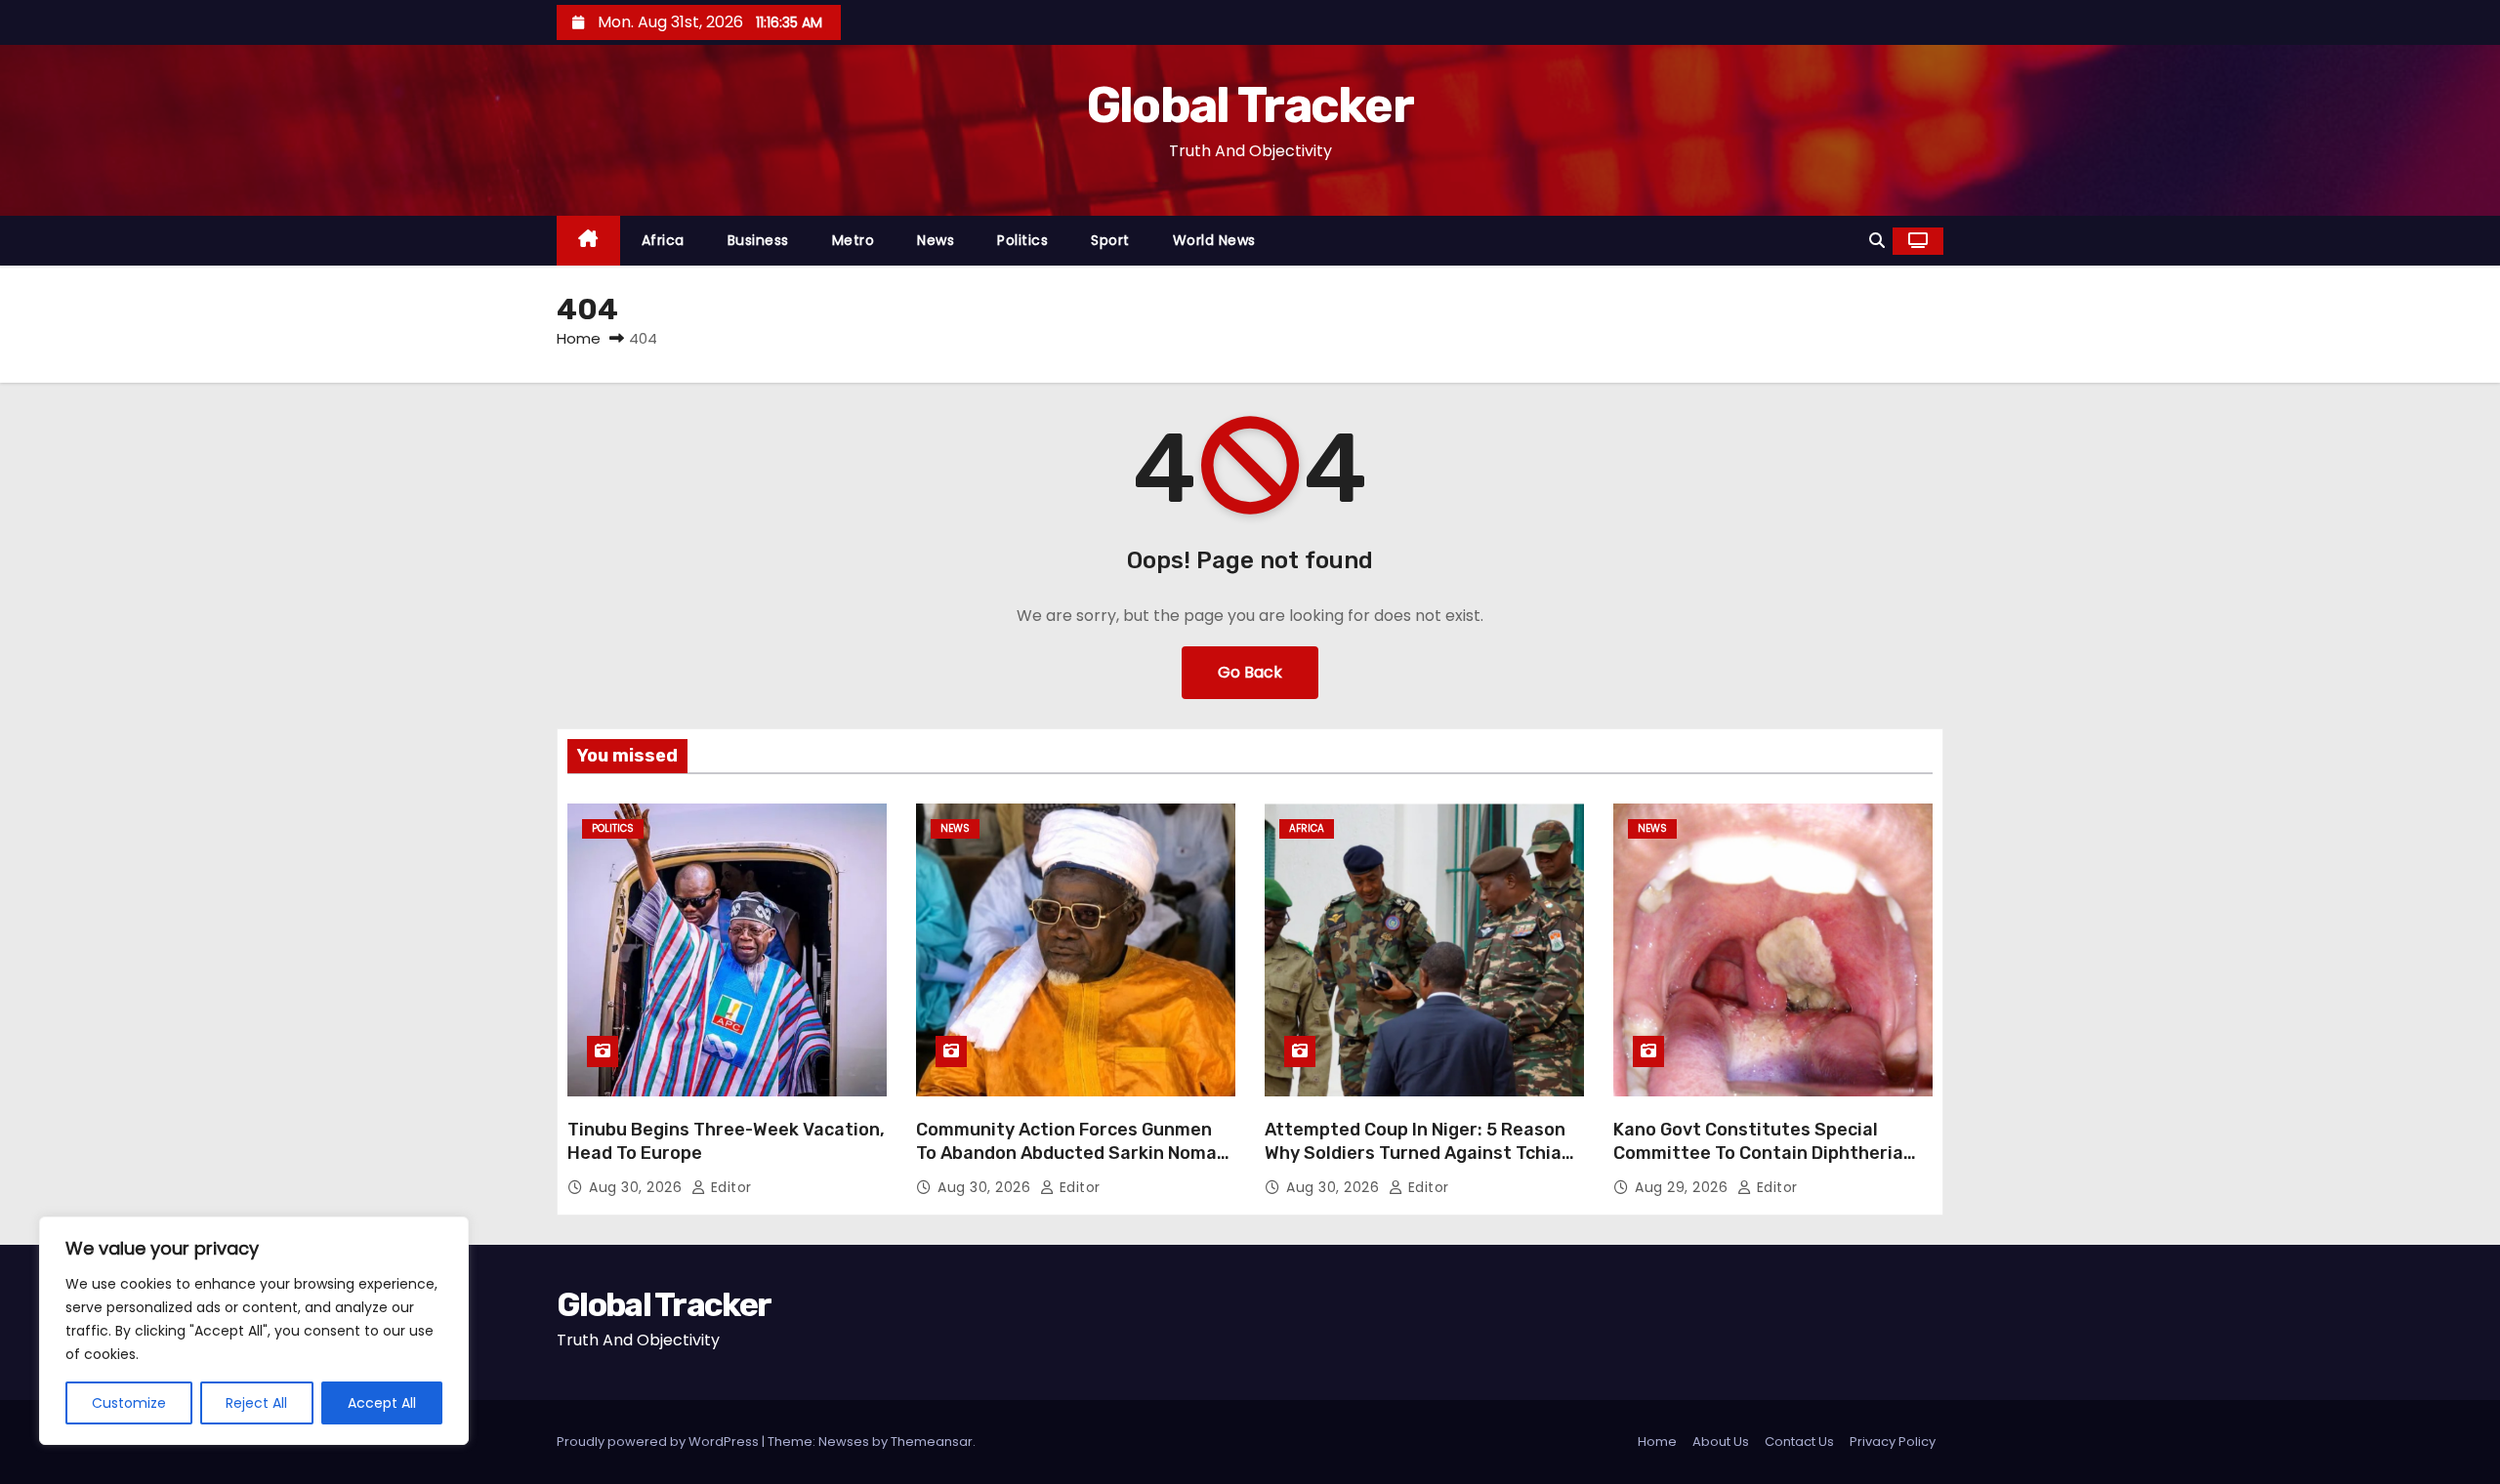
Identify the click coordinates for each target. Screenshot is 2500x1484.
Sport (1110, 240)
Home (579, 338)
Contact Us (1799, 1442)
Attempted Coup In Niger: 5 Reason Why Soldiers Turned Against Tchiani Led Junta (1421, 1153)
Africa (663, 240)
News (936, 240)
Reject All (256, 1403)
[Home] (588, 241)
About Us (1721, 1442)
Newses (844, 1442)
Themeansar (932, 1442)
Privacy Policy (1893, 1442)
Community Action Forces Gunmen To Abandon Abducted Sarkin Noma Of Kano (1066, 1153)
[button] (1877, 241)
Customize (129, 1403)
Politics (1022, 240)
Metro (854, 240)
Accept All (382, 1403)
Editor (729, 1187)
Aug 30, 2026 (638, 1187)
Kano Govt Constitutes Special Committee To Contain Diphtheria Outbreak (1758, 1153)
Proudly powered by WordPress (659, 1442)
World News (1214, 240)
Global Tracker (1250, 105)
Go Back (1250, 672)
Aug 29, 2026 (1684, 1187)
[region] (254, 1331)
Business (758, 240)
